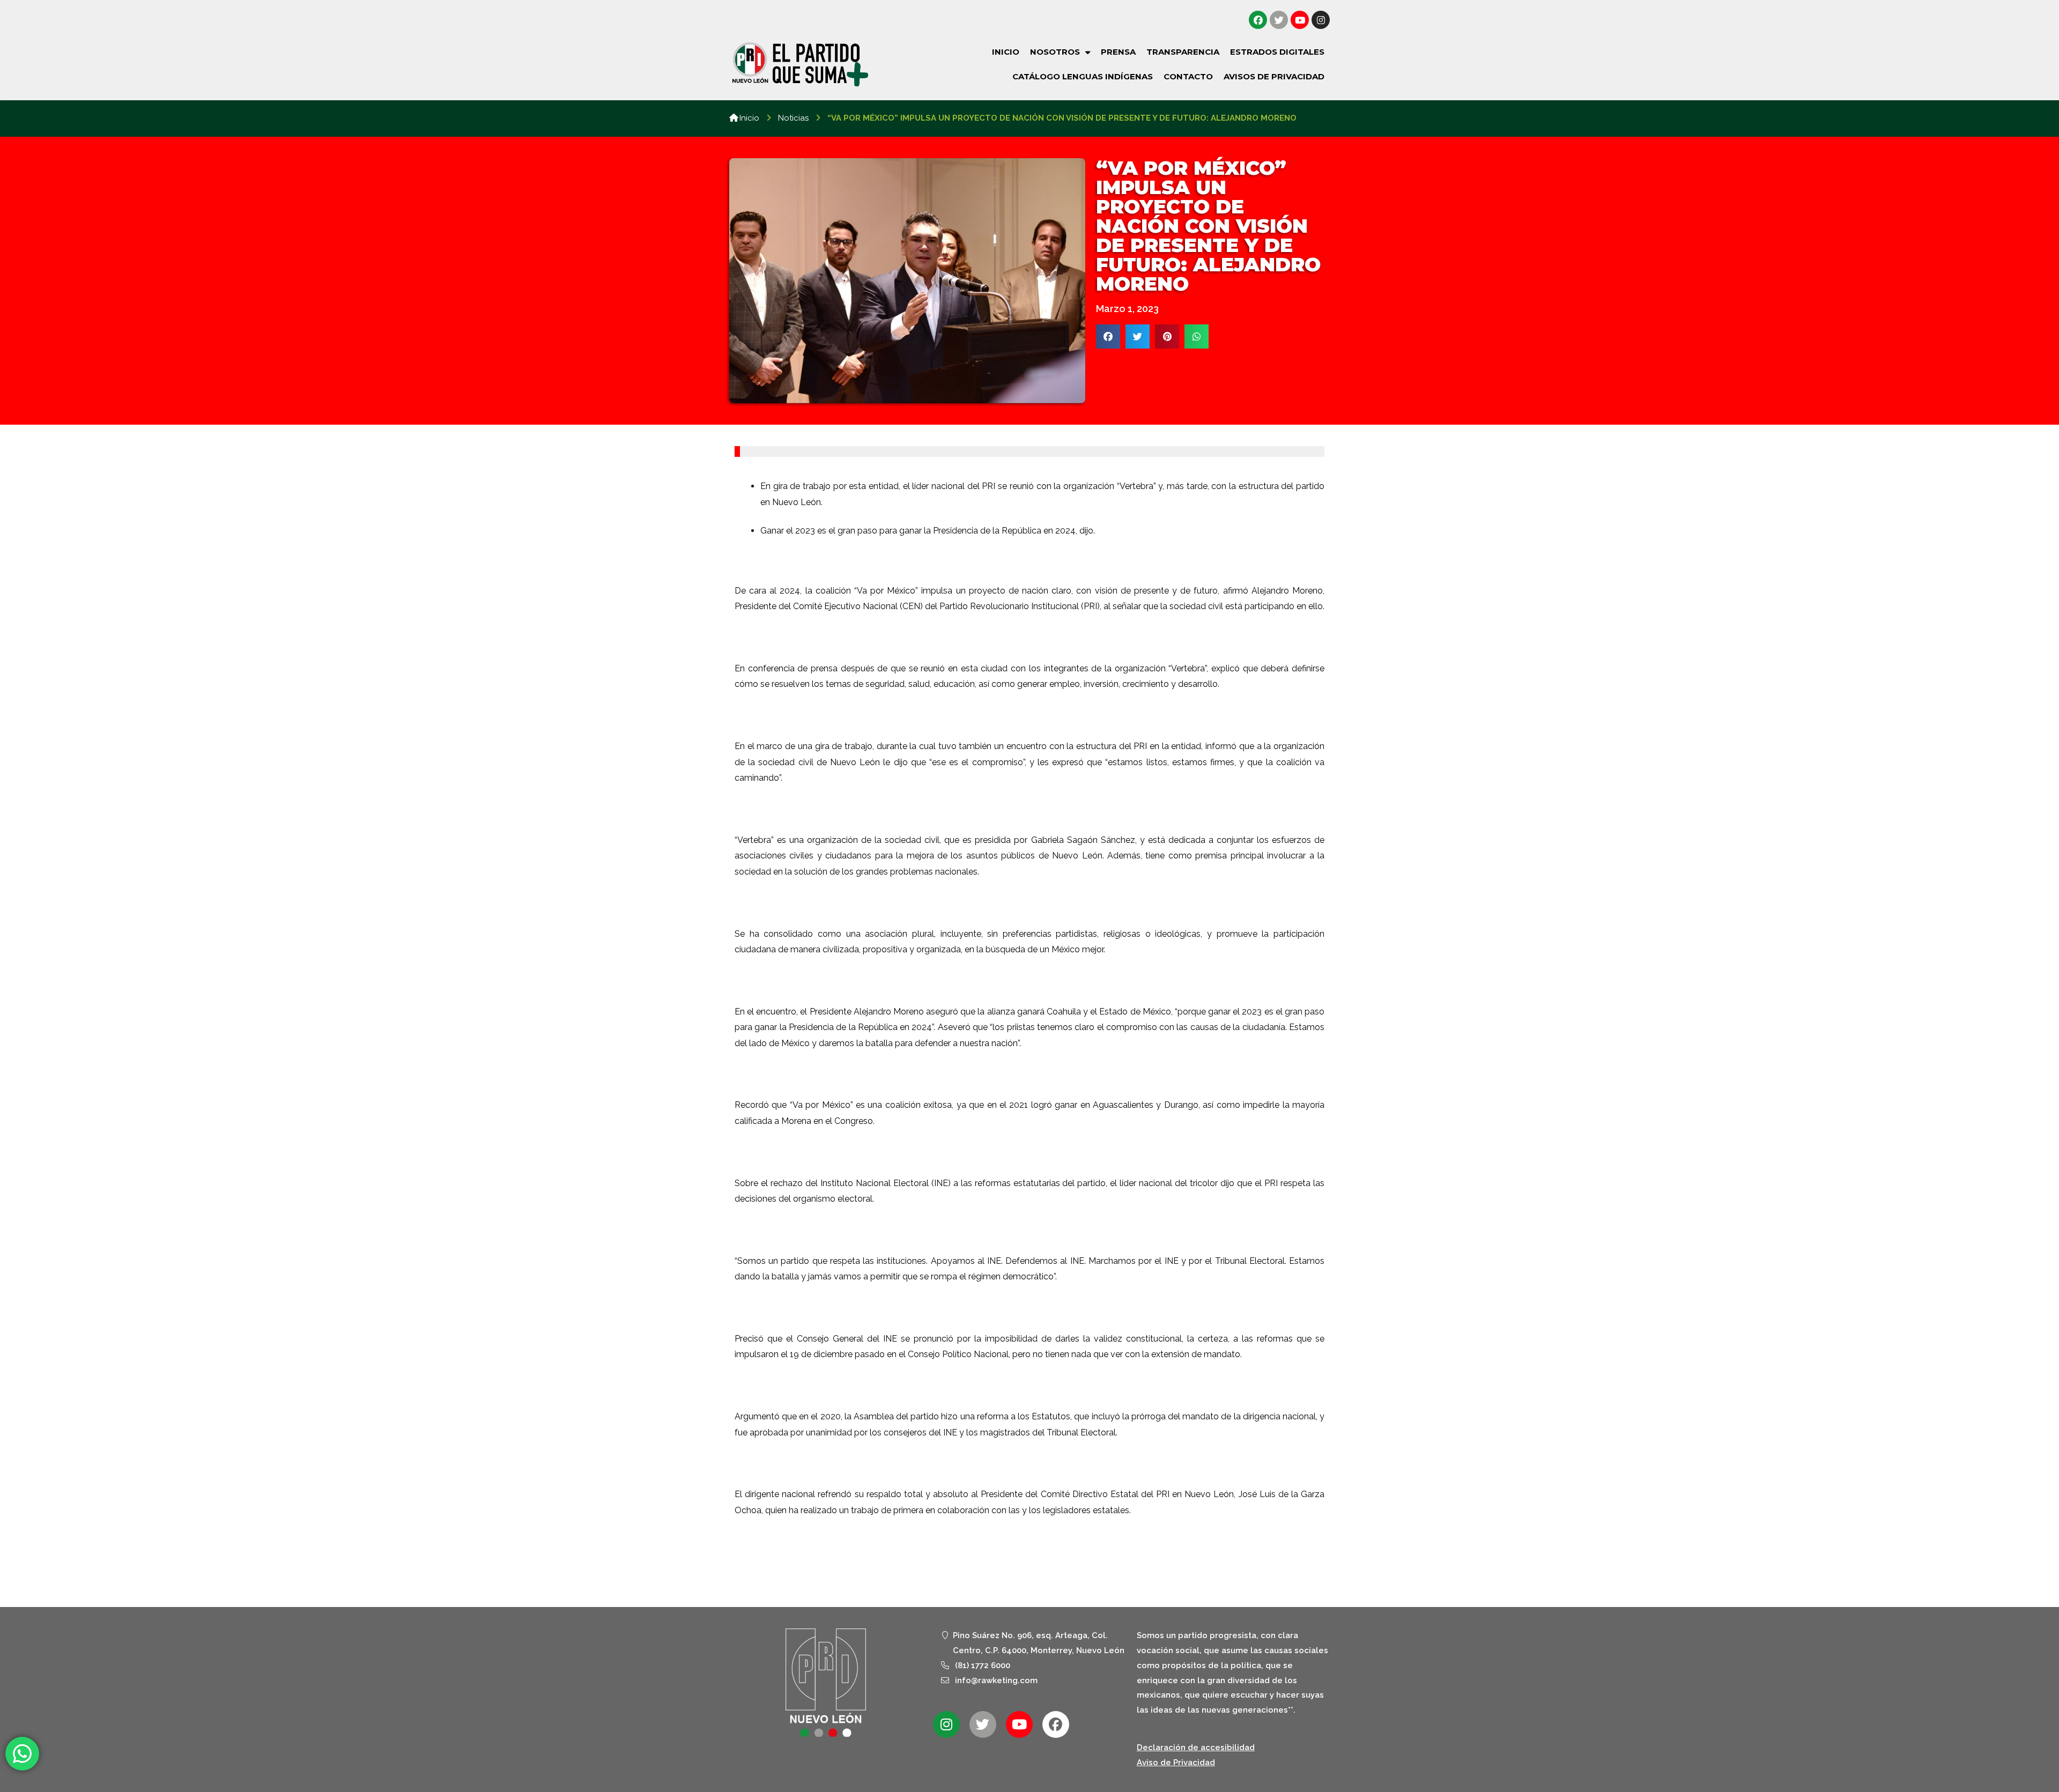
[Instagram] (1321, 20)
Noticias (793, 118)
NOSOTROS (1055, 52)
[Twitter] (1279, 20)
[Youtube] (1300, 20)
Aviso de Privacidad (1176, 1763)
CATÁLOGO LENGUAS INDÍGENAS (1083, 76)
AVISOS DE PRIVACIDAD (1274, 76)
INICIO (1006, 52)
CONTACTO (1188, 76)
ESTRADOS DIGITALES (1277, 52)
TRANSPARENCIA (1183, 52)
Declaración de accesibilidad (1196, 1747)
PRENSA (1118, 52)
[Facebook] (1258, 20)
